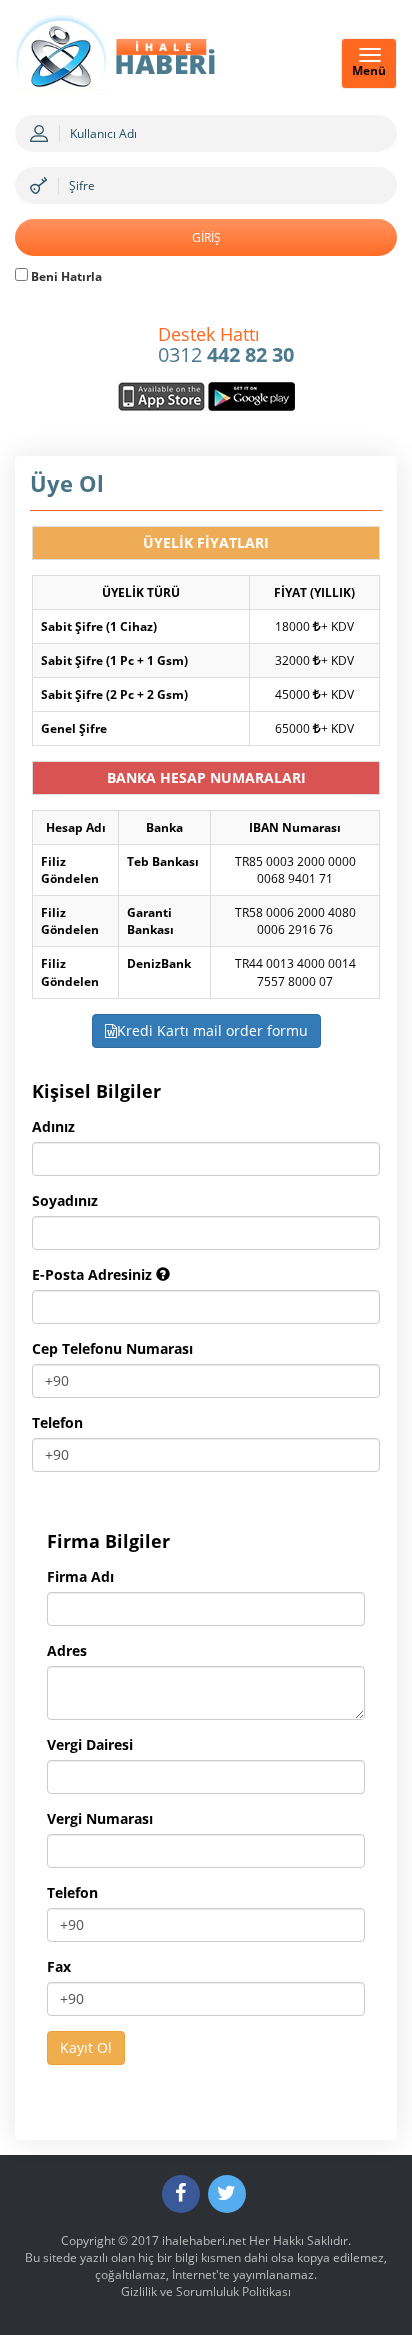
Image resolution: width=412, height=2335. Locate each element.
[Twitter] (227, 2194)
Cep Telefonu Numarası (112, 1348)
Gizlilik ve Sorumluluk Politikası (206, 2291)
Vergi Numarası (100, 1818)
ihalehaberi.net (204, 2240)
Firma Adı (80, 1576)
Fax (59, 1966)
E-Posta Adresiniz (94, 1274)
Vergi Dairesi (90, 1744)
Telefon (57, 1422)
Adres (67, 1650)
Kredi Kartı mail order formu (212, 1030)
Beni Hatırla (65, 276)
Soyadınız (65, 1200)
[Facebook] (181, 2194)
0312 (226, 346)
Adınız (53, 1126)
